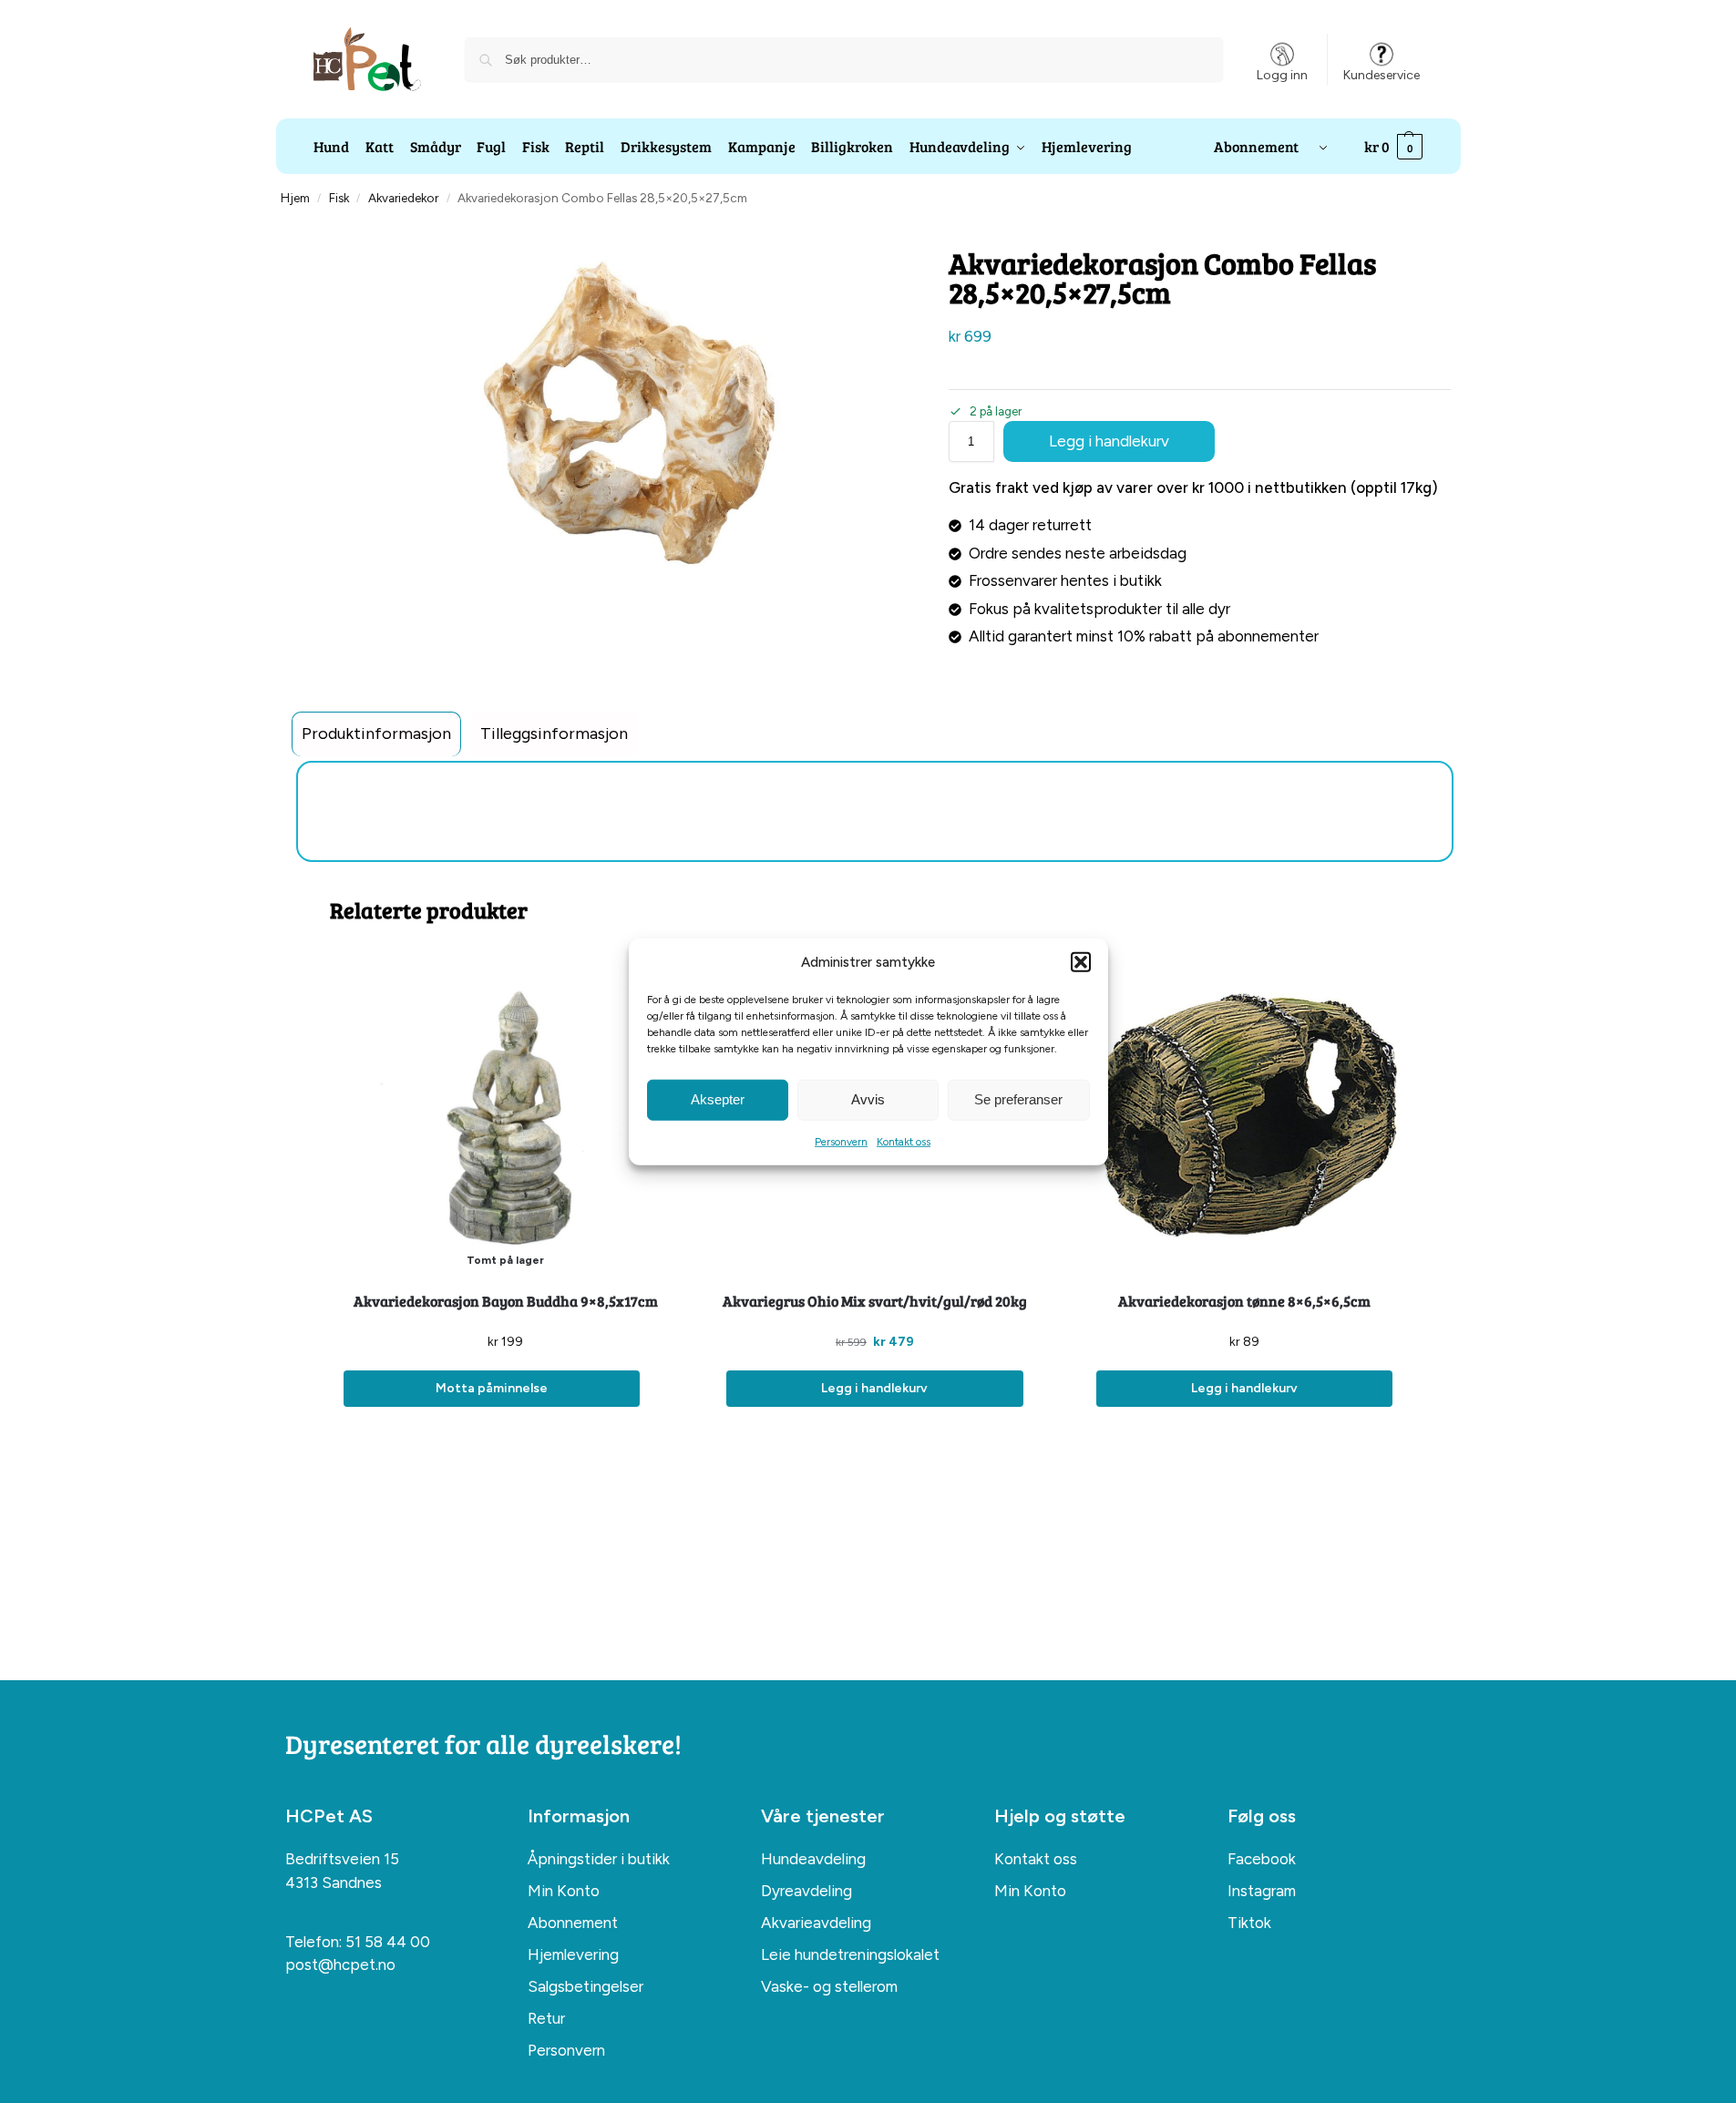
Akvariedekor (403, 198)
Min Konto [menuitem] (564, 1891)
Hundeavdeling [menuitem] (813, 1859)
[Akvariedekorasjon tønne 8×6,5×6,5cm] (1244, 1114)
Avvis (868, 1099)
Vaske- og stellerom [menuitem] (829, 1986)
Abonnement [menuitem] (573, 1923)
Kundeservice (1382, 75)
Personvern (841, 1141)
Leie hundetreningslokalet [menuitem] (850, 1954)
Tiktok (1249, 1923)
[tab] (376, 734)
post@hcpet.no (340, 1965)
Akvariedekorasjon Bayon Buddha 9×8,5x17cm (506, 1301)
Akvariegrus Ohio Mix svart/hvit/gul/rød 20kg (875, 1301)
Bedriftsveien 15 (342, 1859)
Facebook (1262, 1859)
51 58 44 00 (388, 1942)
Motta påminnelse (492, 1388)
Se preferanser (1018, 1099)
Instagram (1262, 1891)
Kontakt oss (904, 1141)
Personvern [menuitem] (566, 2050)
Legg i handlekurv (1109, 441)
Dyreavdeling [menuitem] (806, 1891)
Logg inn (1282, 75)
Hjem (295, 198)
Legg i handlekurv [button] (874, 1388)
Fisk (339, 198)
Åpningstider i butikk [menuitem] (599, 1859)
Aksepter (718, 1099)
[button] (1081, 962)
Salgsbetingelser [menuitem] (586, 1986)
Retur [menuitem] (546, 2018)
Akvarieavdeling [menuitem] (816, 1923)
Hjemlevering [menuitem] (573, 1954)
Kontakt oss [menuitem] (1036, 1859)
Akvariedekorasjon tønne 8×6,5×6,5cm (1244, 1301)
